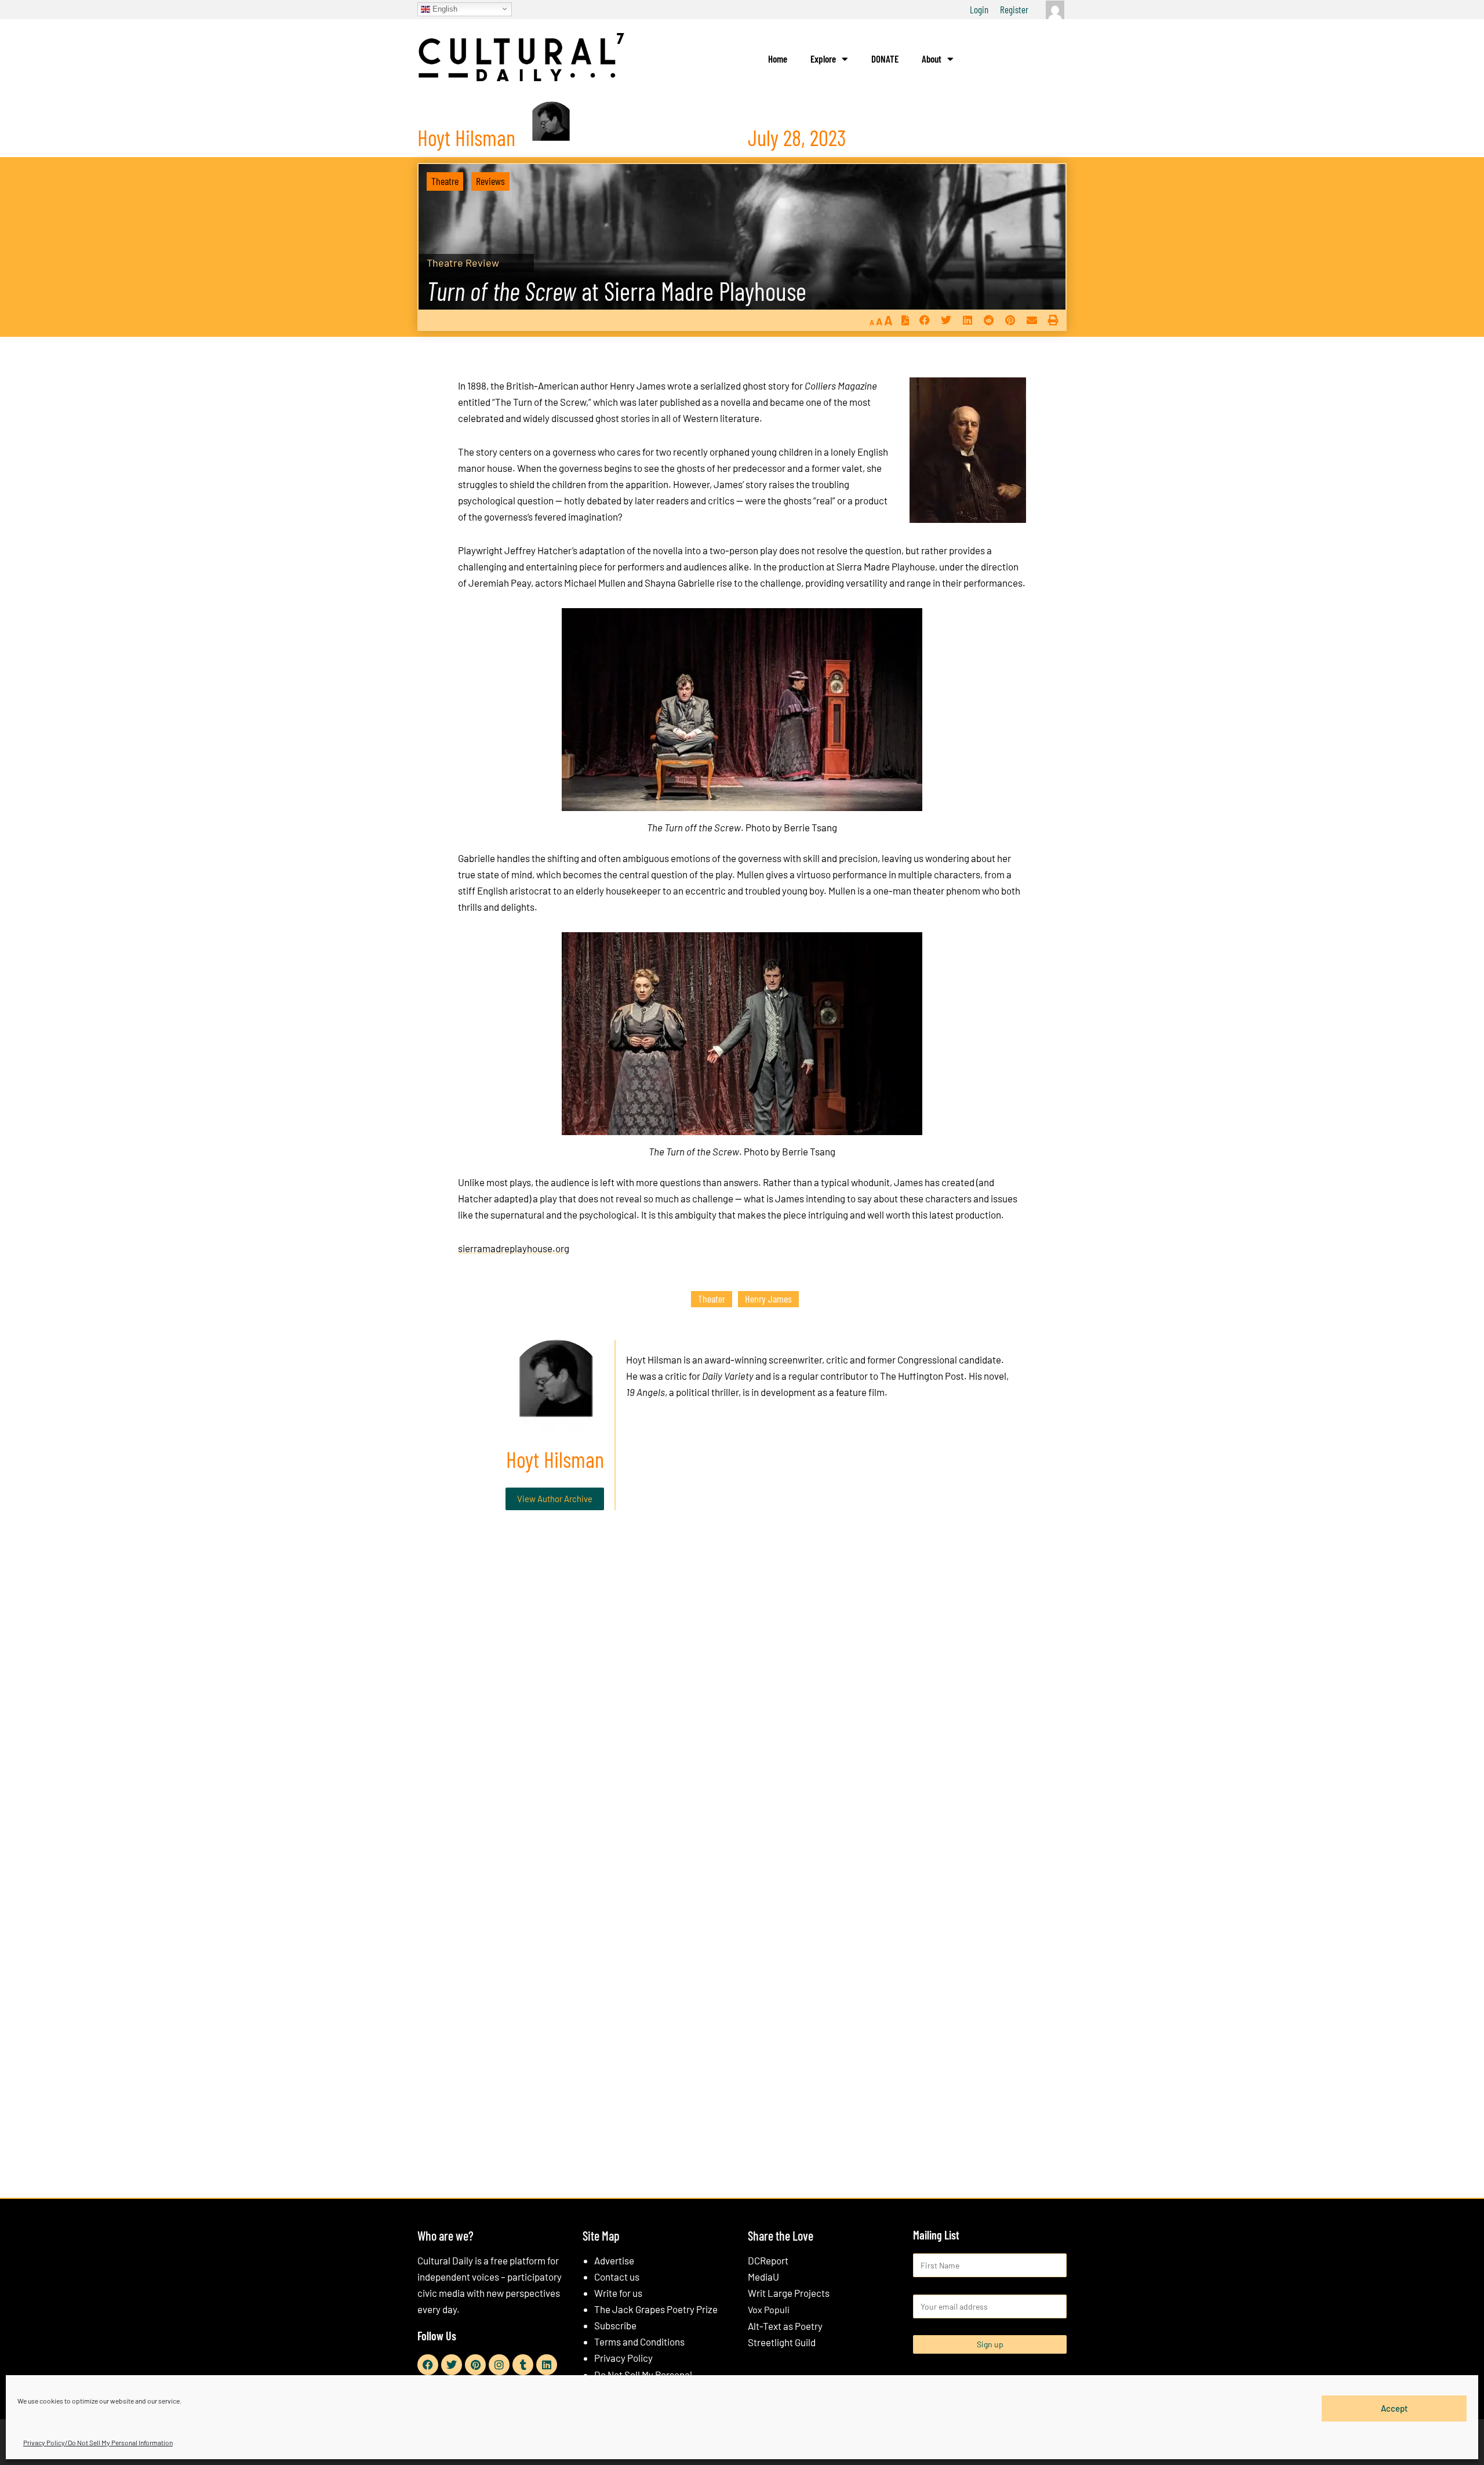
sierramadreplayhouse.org (514, 1248)
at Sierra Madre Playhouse (616, 291)
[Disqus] (742, 1696)
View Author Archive (555, 1499)
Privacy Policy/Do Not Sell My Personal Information (98, 2442)
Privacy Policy (623, 2358)
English (444, 8)
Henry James (768, 1299)
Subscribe (615, 2325)
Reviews (490, 181)
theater (712, 1299)
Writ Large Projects (789, 2293)
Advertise (614, 2260)
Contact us (617, 2277)
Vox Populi (769, 2309)
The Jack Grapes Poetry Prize (656, 2309)
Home (778, 59)
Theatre (445, 181)
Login (979, 9)
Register (1014, 9)
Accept (1394, 2408)
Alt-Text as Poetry (785, 2326)
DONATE (885, 59)
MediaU (763, 2277)
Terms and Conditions (639, 2342)
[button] (924, 320)
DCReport (768, 2260)
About (932, 59)
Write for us (618, 2293)
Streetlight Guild (782, 2342)
